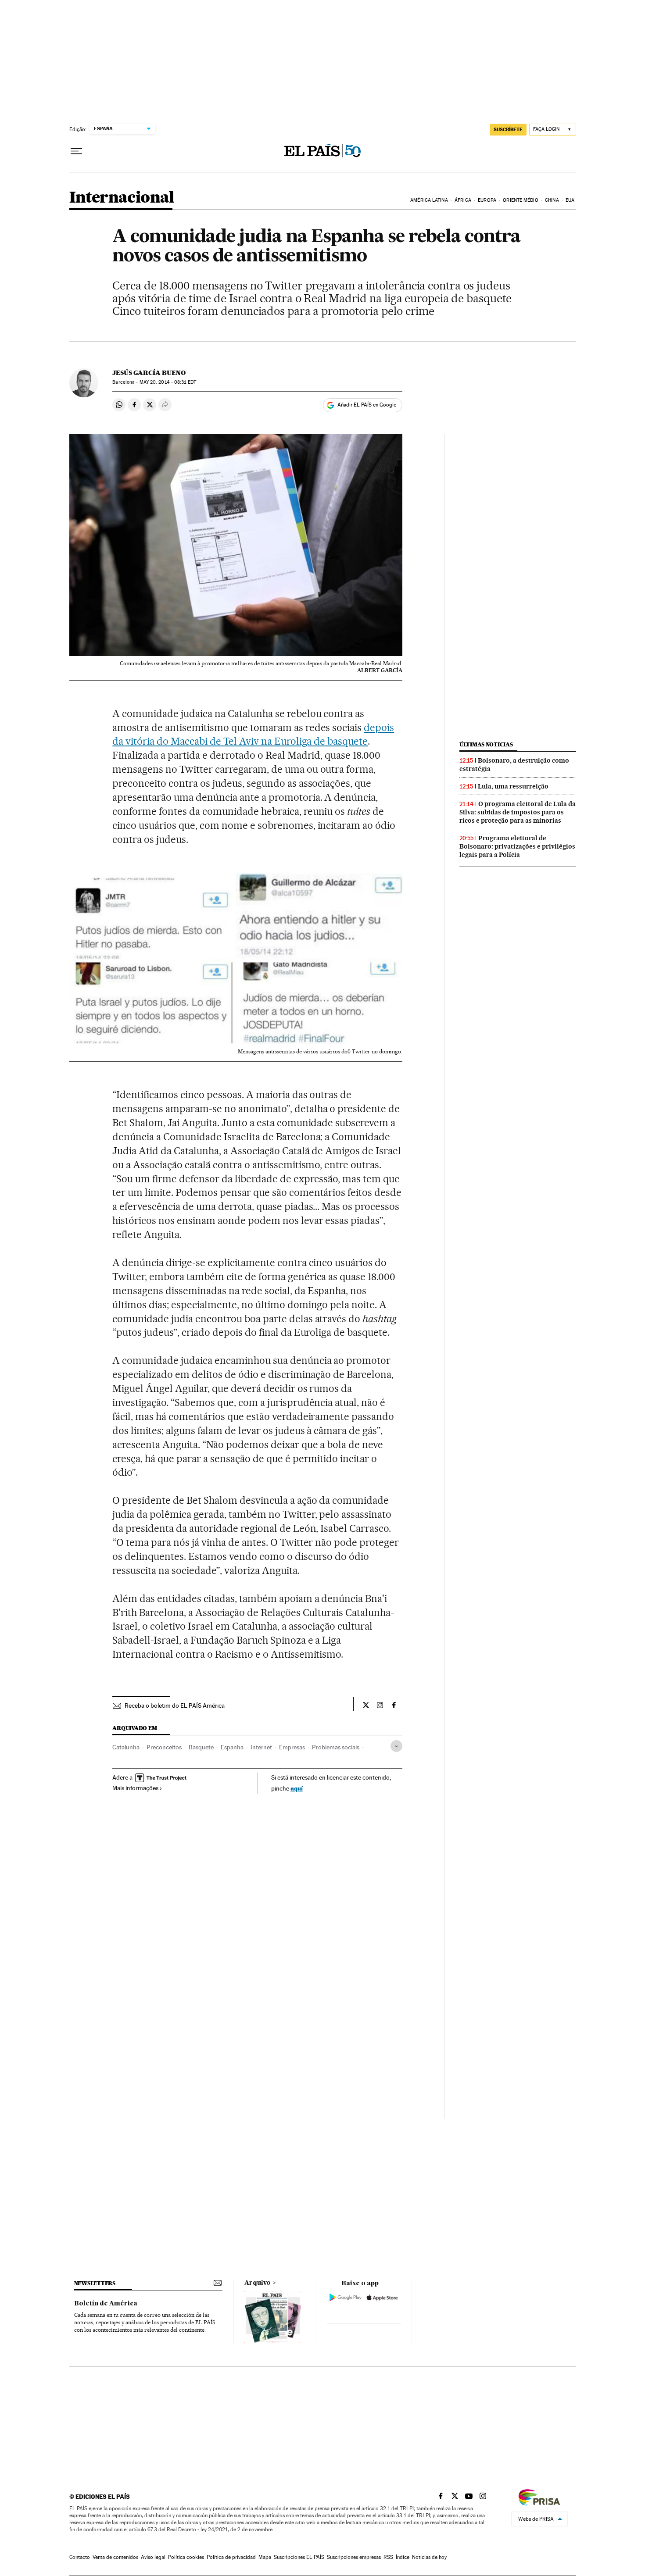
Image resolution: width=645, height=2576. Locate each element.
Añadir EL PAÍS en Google (367, 405)
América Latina (429, 200)
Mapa (265, 2557)
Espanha (232, 1747)
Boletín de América (106, 2304)
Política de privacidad (231, 2557)
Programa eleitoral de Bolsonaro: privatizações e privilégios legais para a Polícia (517, 846)
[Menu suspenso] (76, 151)
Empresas (292, 1747)
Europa (487, 200)
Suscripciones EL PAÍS (299, 2557)
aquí (297, 1788)
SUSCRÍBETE (508, 129)
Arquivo (258, 2283)
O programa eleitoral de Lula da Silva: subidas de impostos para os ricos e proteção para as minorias (518, 812)
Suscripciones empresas (354, 2557)
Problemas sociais (336, 1747)
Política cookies (186, 2557)
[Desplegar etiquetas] (396, 1746)
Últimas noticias (486, 744)
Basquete (201, 1747)
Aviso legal (153, 2557)
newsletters (95, 2283)
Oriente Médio (520, 200)
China (552, 200)
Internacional (122, 198)
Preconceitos (164, 1747)
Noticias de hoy (429, 2557)
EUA (570, 200)
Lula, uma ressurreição (513, 786)
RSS (388, 2557)
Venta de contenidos (115, 2557)
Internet (261, 1747)
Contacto (80, 2557)
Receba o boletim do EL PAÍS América (175, 1705)
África (463, 200)
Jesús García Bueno (149, 373)
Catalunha (126, 1747)
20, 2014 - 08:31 (168, 382)
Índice (403, 2557)
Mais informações (135, 1788)
